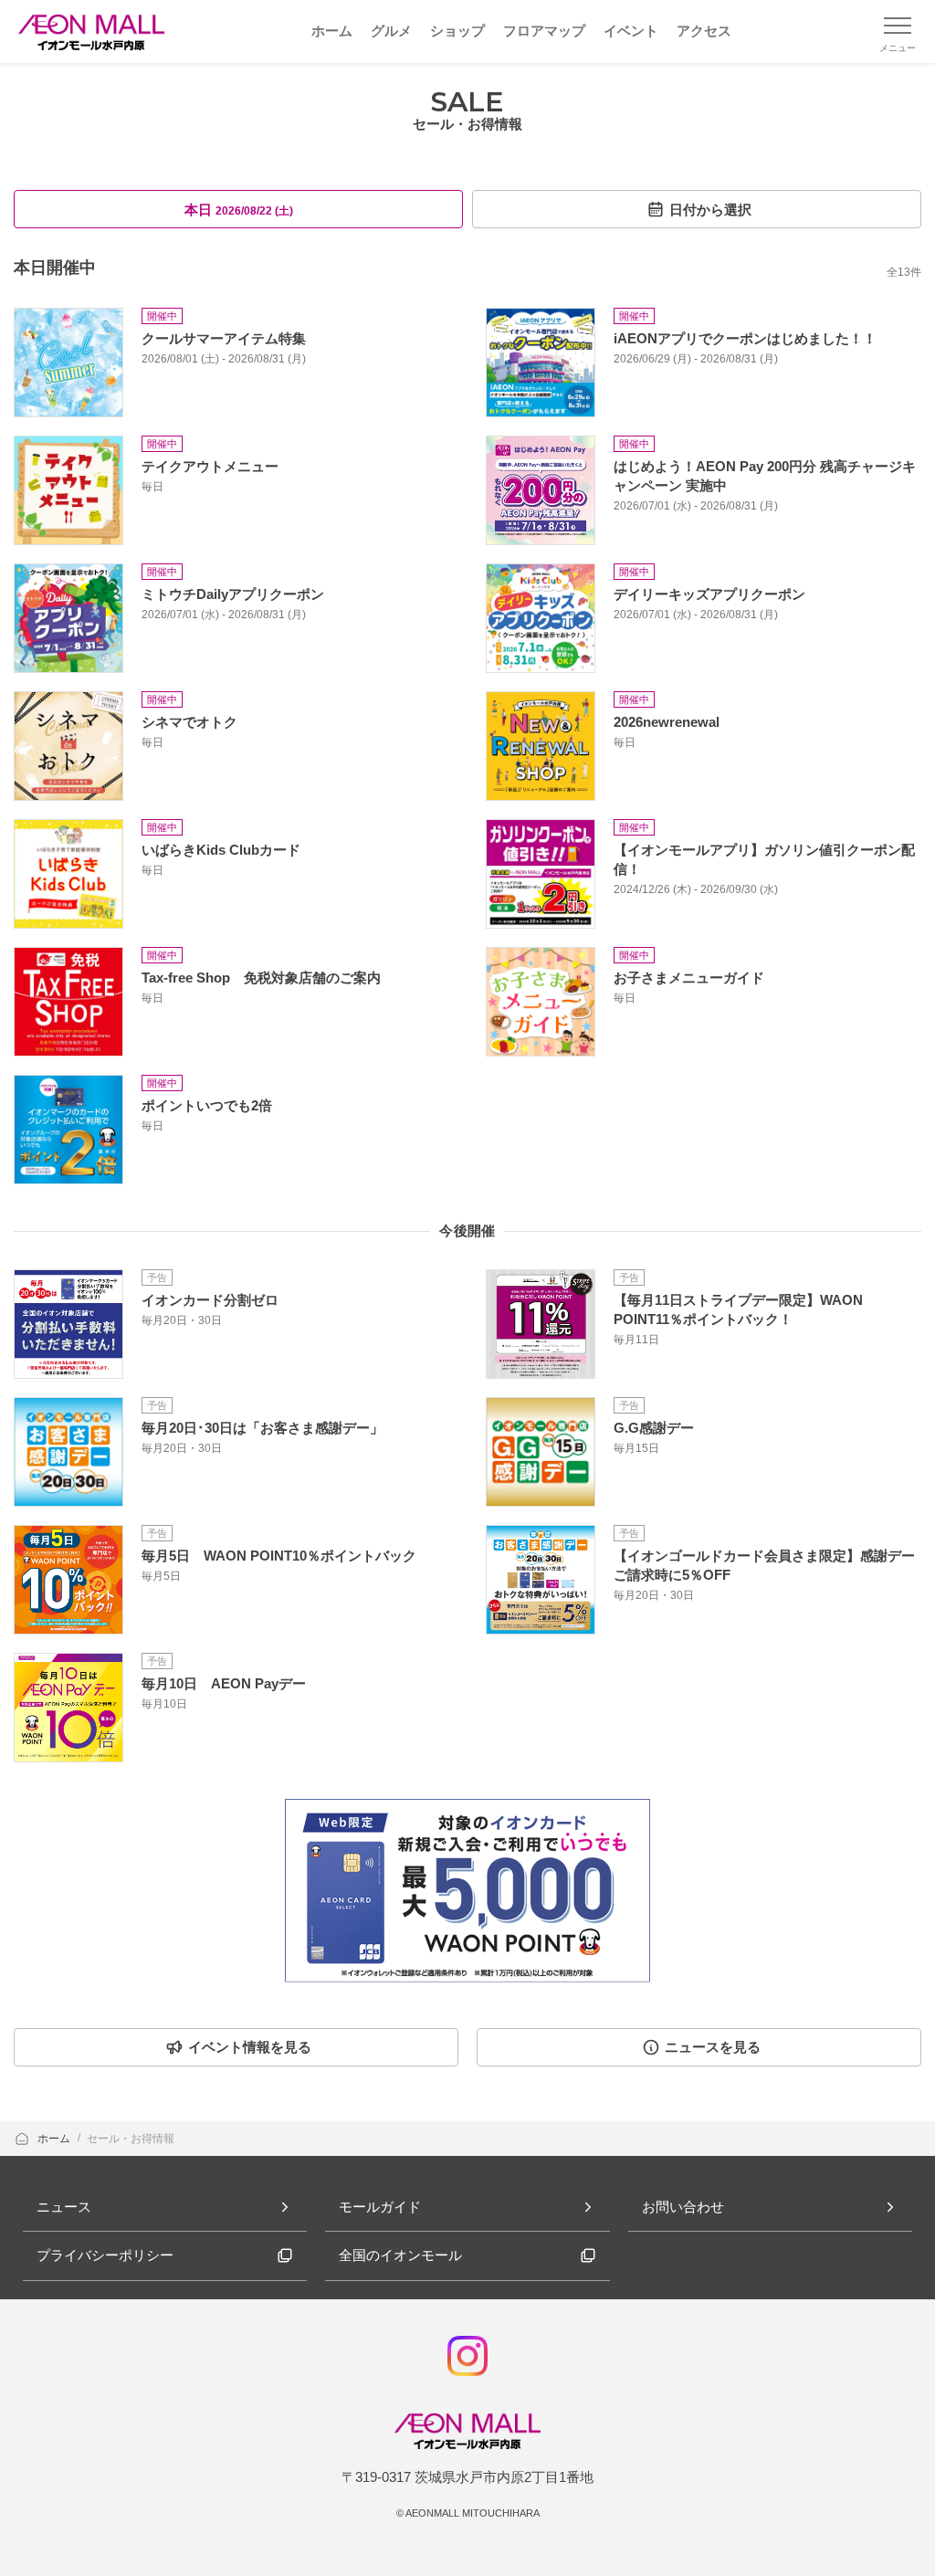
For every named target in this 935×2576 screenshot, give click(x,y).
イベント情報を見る (250, 2047)
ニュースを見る (713, 2047)
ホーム (55, 2139)
